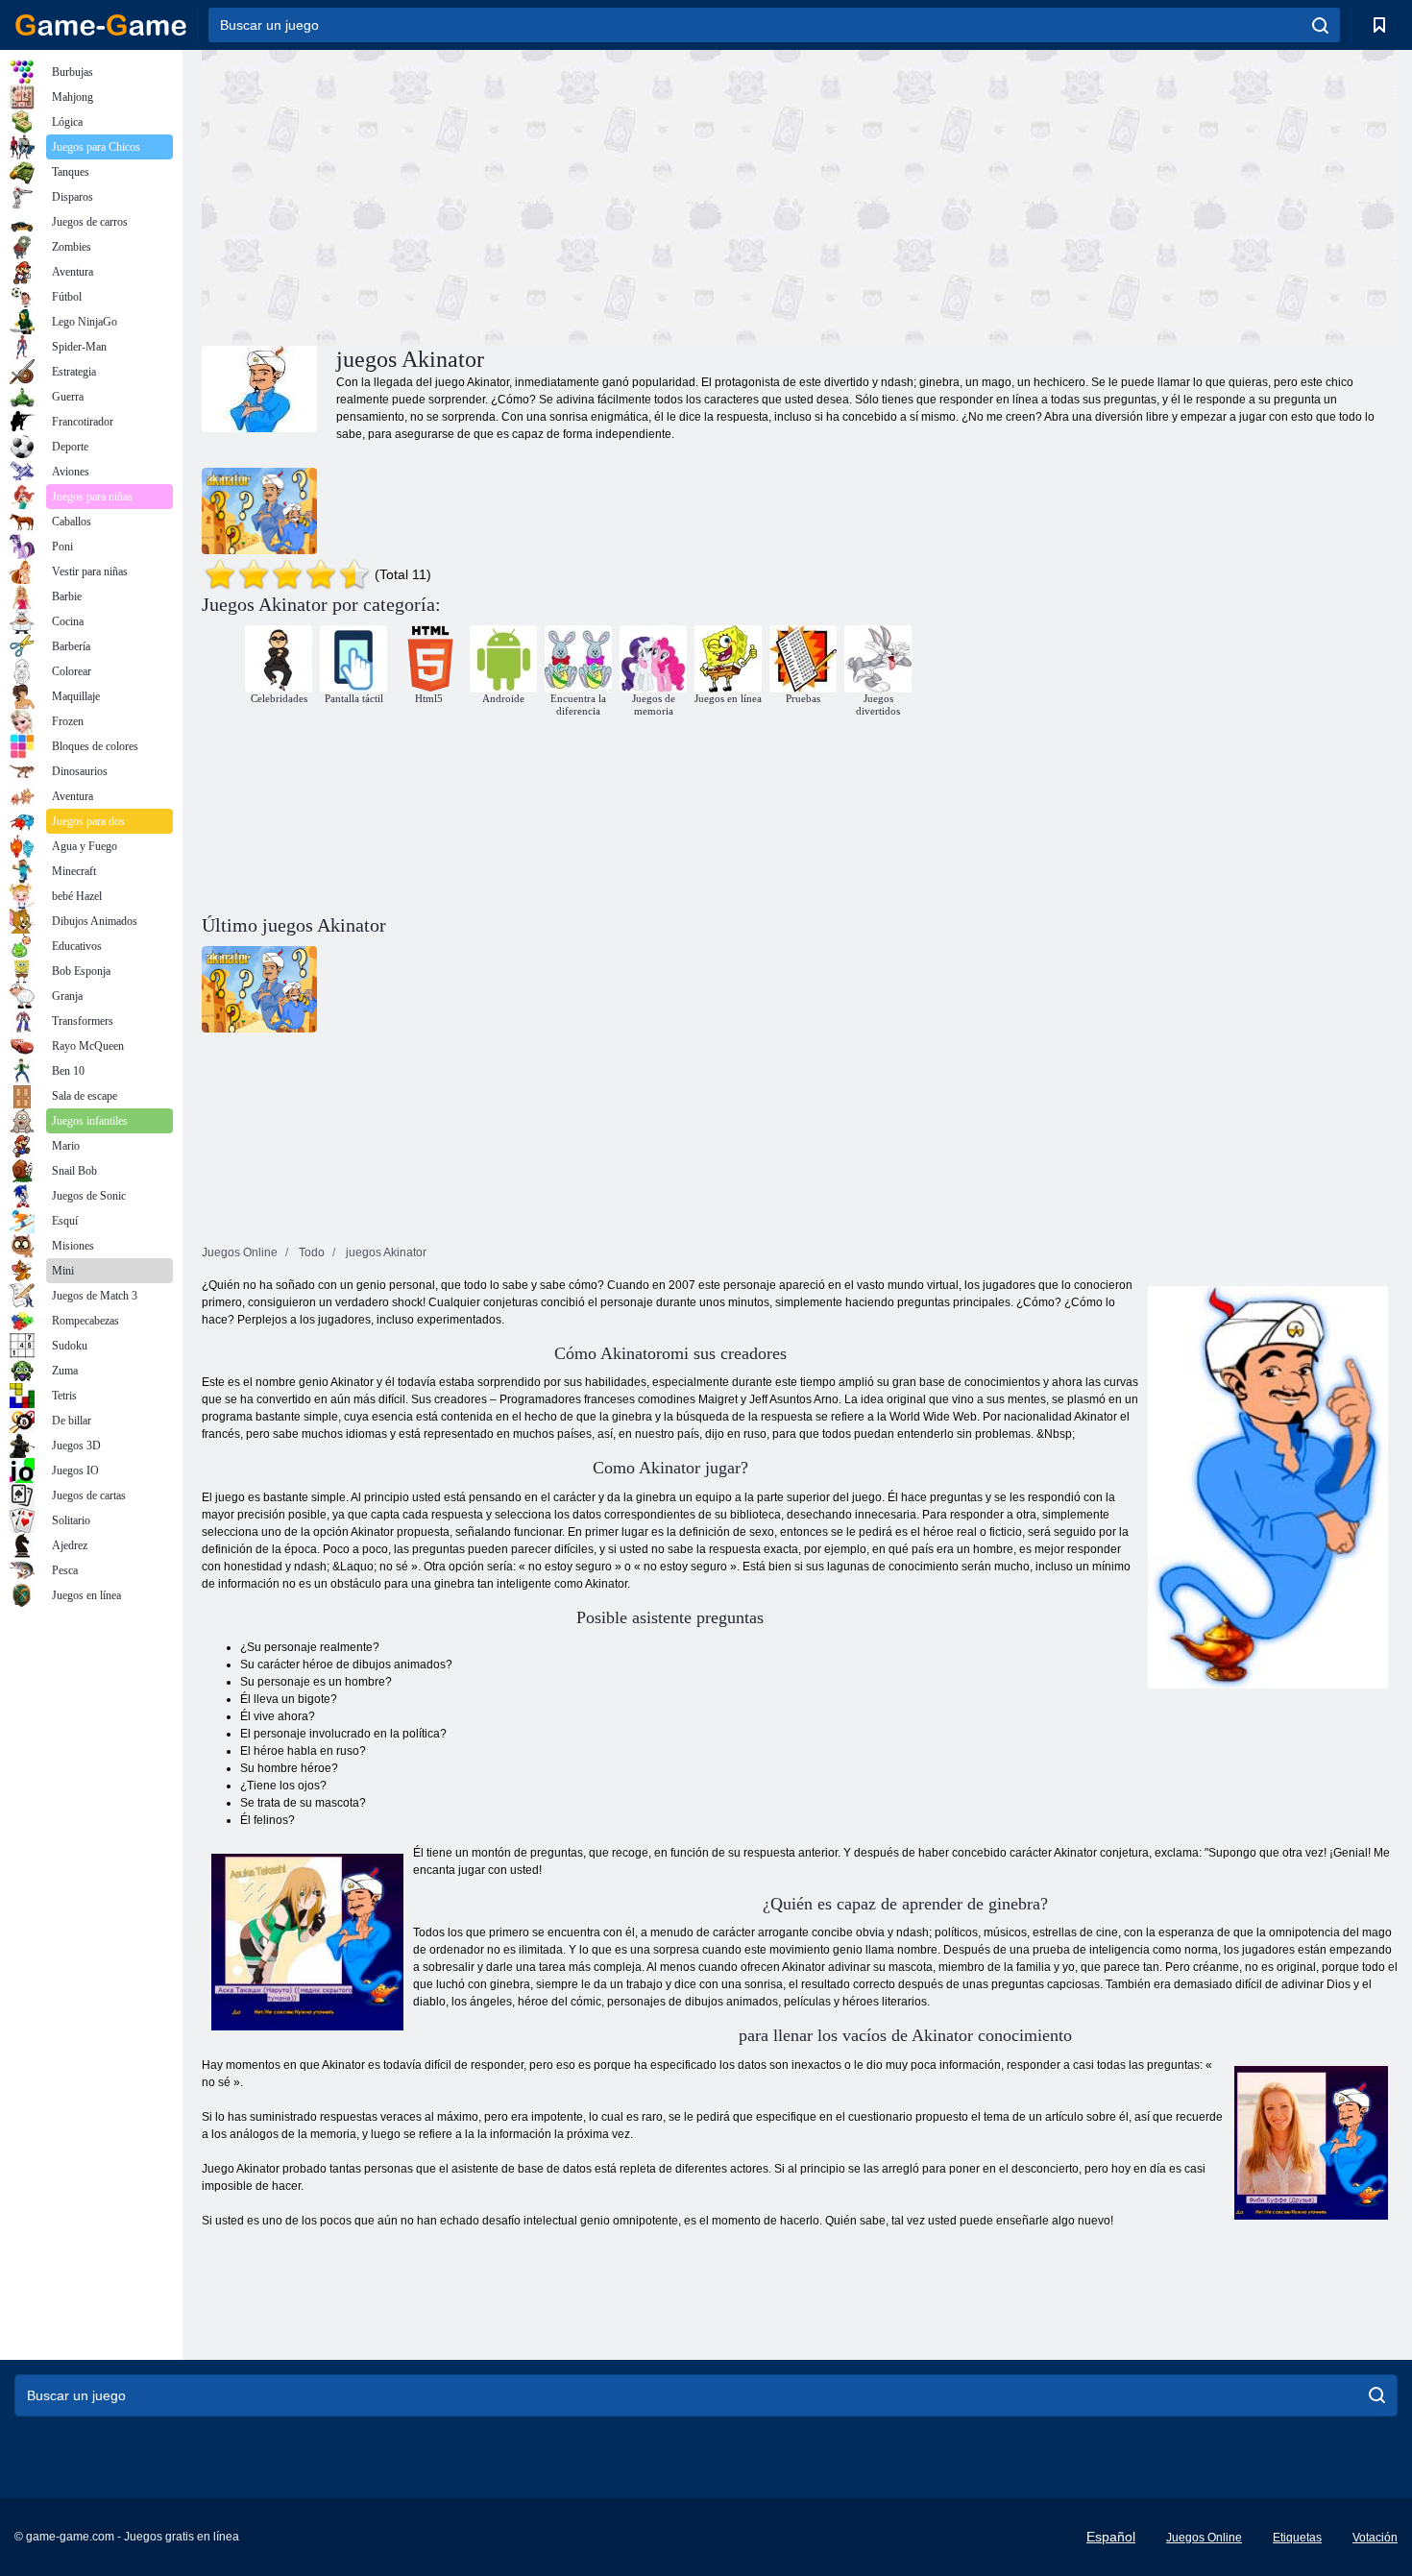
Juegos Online (1204, 2538)
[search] (1320, 25)
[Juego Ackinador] (259, 511)
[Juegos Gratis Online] (101, 25)
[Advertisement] (500, 195)
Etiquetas (1297, 2538)
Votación (1375, 2538)
